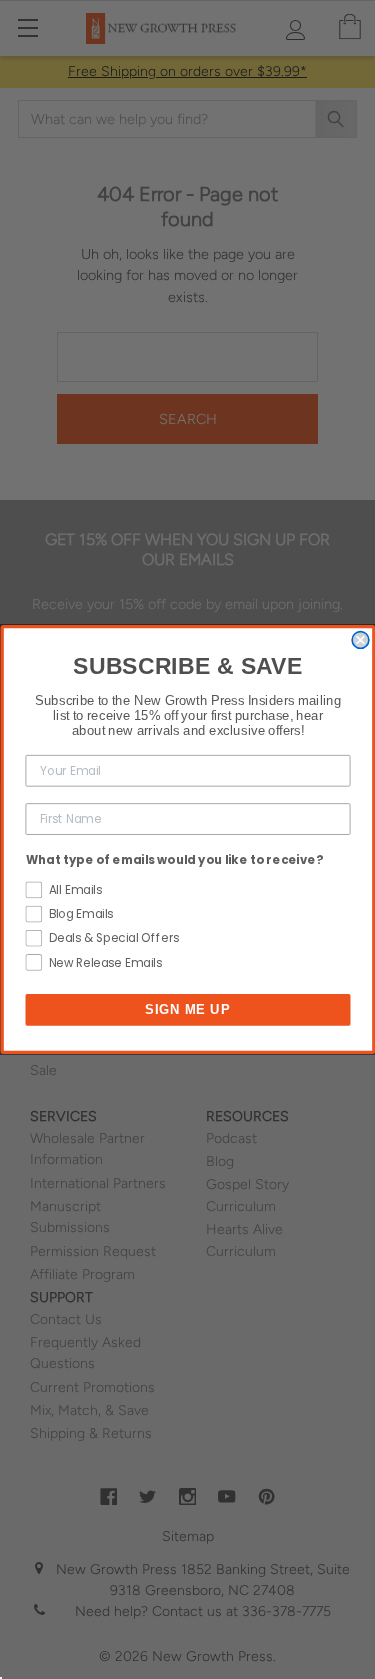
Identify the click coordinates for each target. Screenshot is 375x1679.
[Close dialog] (360, 640)
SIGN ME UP (187, 1009)
